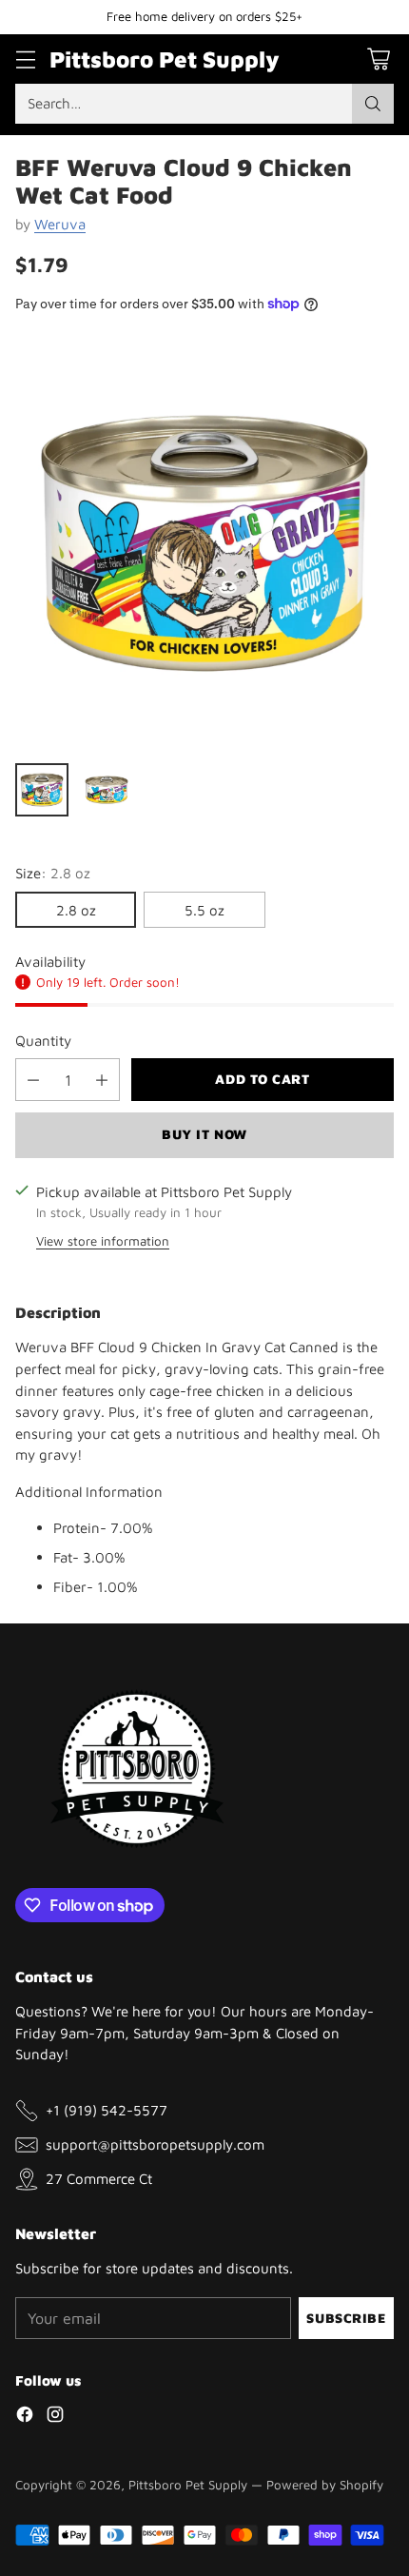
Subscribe (346, 2318)
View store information (103, 1241)
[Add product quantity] (102, 1080)
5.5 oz (204, 910)
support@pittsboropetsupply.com (155, 2144)
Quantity (43, 1040)
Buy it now (204, 1134)
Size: (53, 873)
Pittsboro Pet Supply (188, 2485)
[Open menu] (25, 59)
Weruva (60, 224)
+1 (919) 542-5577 (107, 2110)
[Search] (373, 104)
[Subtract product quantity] (33, 1080)
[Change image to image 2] (107, 790)
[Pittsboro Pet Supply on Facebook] (25, 2417)
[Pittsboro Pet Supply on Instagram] (55, 2417)
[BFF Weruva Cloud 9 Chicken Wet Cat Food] (204, 543)
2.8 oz (76, 910)
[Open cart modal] (378, 59)
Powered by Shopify (325, 2485)
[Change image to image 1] (42, 790)
